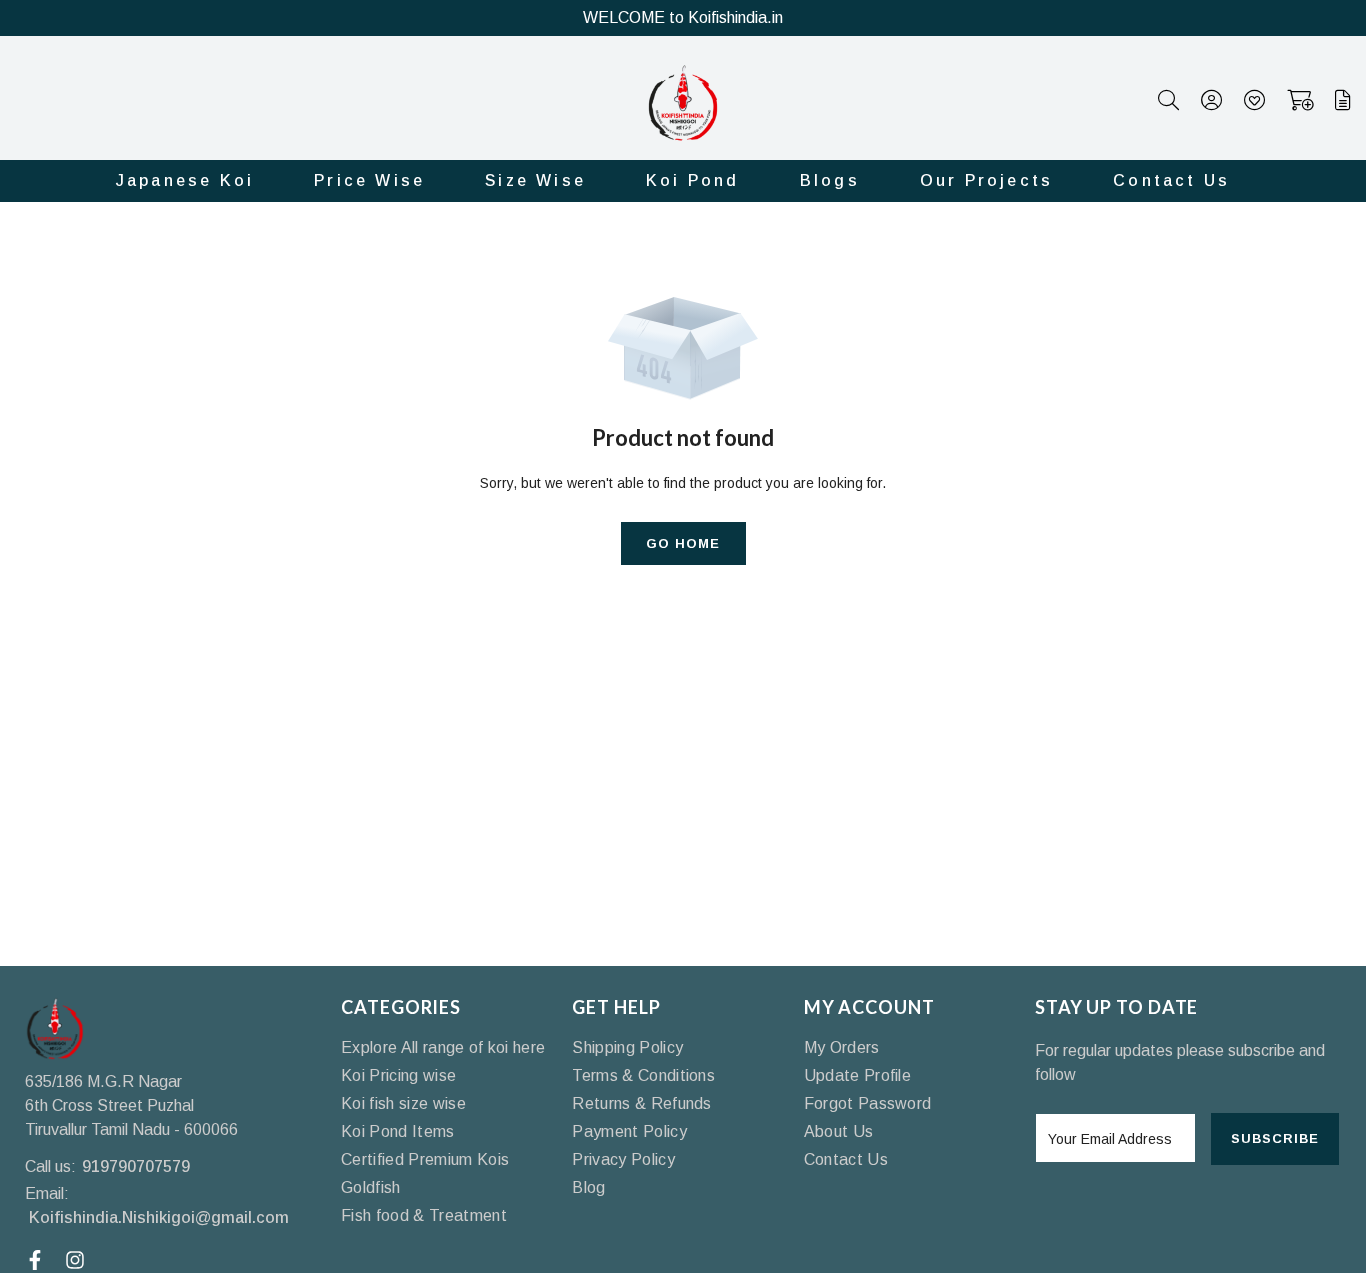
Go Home (683, 543)
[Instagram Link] (77, 1260)
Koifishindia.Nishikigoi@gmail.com (159, 1217)
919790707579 (136, 1166)
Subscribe (1275, 1138)
